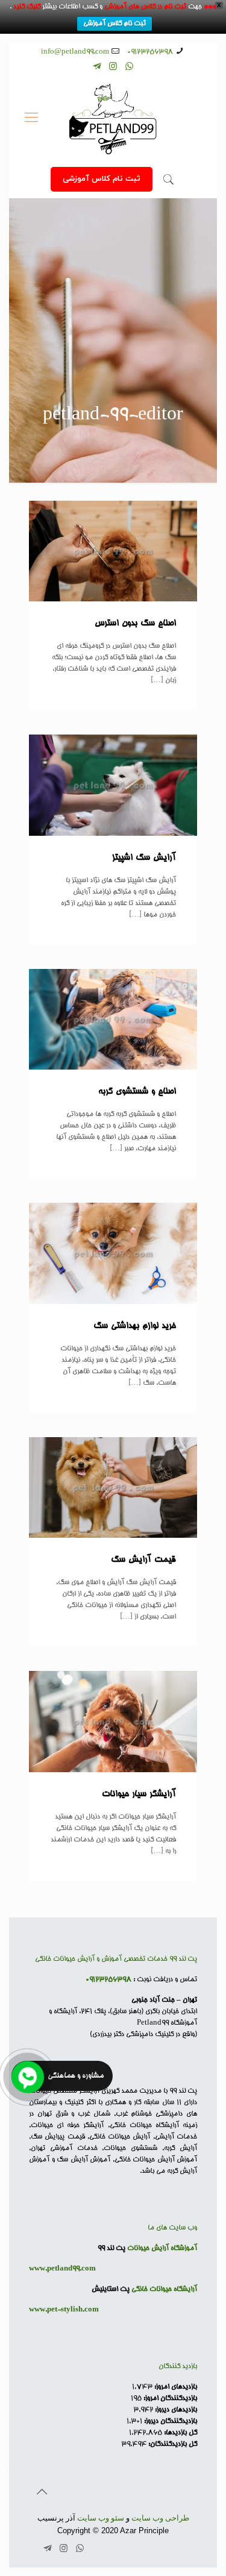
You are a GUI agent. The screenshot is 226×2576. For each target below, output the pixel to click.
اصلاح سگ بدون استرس (135, 624)
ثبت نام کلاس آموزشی (115, 24)
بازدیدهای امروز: (175, 2387)
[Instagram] (113, 68)
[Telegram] (97, 68)
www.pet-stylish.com (64, 2310)
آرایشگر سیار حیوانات (139, 1794)
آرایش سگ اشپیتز (144, 858)
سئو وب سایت (101, 2518)
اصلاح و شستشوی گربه (137, 1092)
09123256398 (150, 52)
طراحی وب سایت (160, 2518)
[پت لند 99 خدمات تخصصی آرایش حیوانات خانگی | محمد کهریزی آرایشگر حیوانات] (113, 119)
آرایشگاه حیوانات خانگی (164, 2289)
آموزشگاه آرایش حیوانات (162, 2249)
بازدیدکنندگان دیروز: (170, 2421)
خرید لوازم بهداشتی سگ (135, 1326)
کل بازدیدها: (180, 2433)
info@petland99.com (75, 52)
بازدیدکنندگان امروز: (169, 2399)
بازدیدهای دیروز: (175, 2410)
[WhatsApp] (129, 68)
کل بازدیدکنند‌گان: (172, 2444)
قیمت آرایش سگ (143, 1560)
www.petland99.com (62, 2269)
